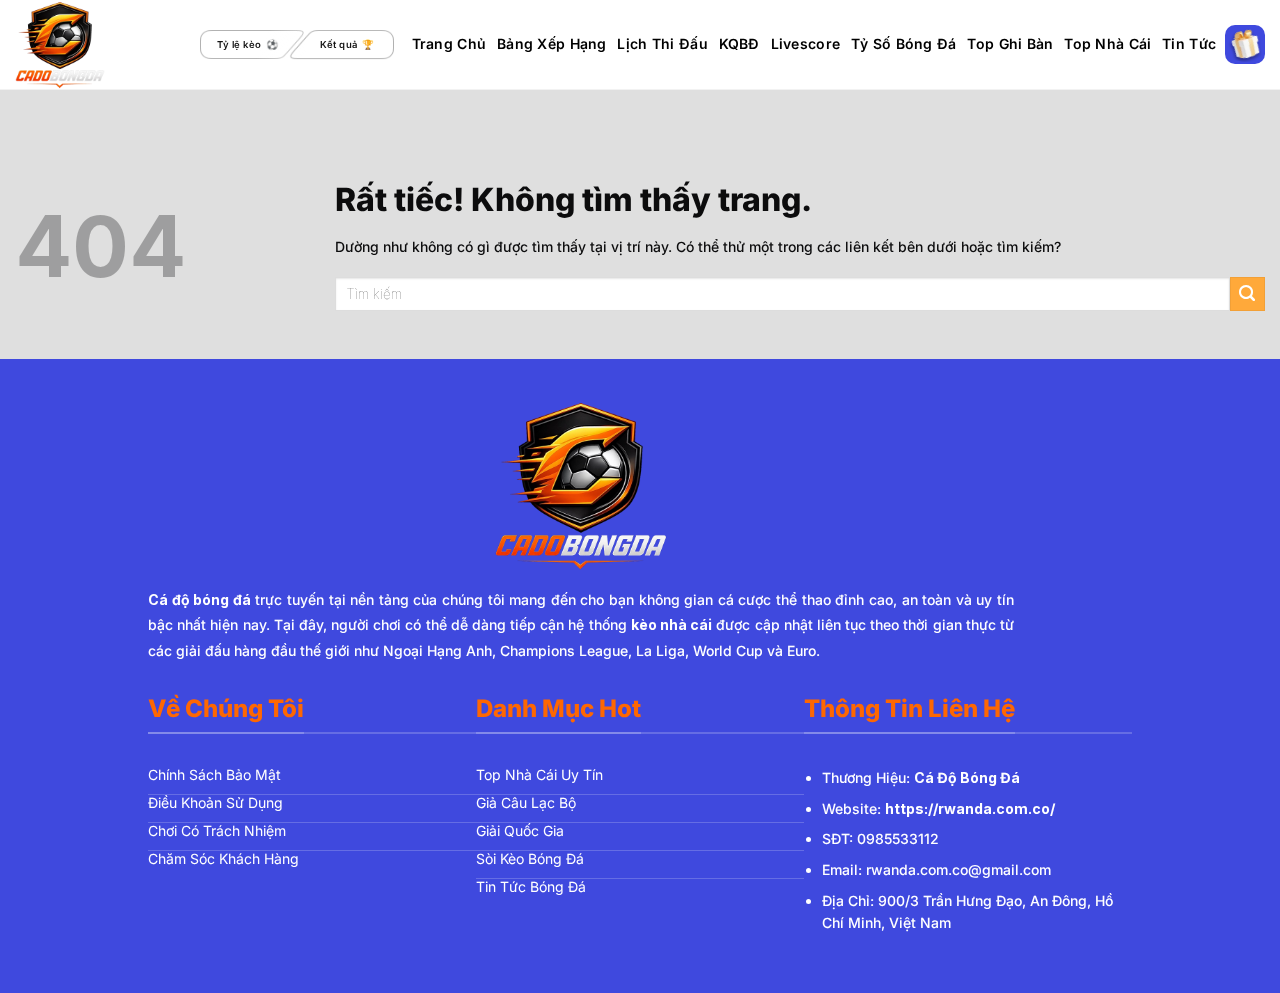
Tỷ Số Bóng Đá (904, 43)
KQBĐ (739, 43)
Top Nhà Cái (1107, 43)
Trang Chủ (449, 43)
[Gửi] (1247, 294)
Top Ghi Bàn (1010, 43)
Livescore (806, 43)
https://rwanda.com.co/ (970, 808)
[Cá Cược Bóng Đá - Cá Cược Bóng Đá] (99, 45)
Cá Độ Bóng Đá (967, 777)
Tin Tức (1189, 43)
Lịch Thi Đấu (662, 43)
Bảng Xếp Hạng (552, 43)
